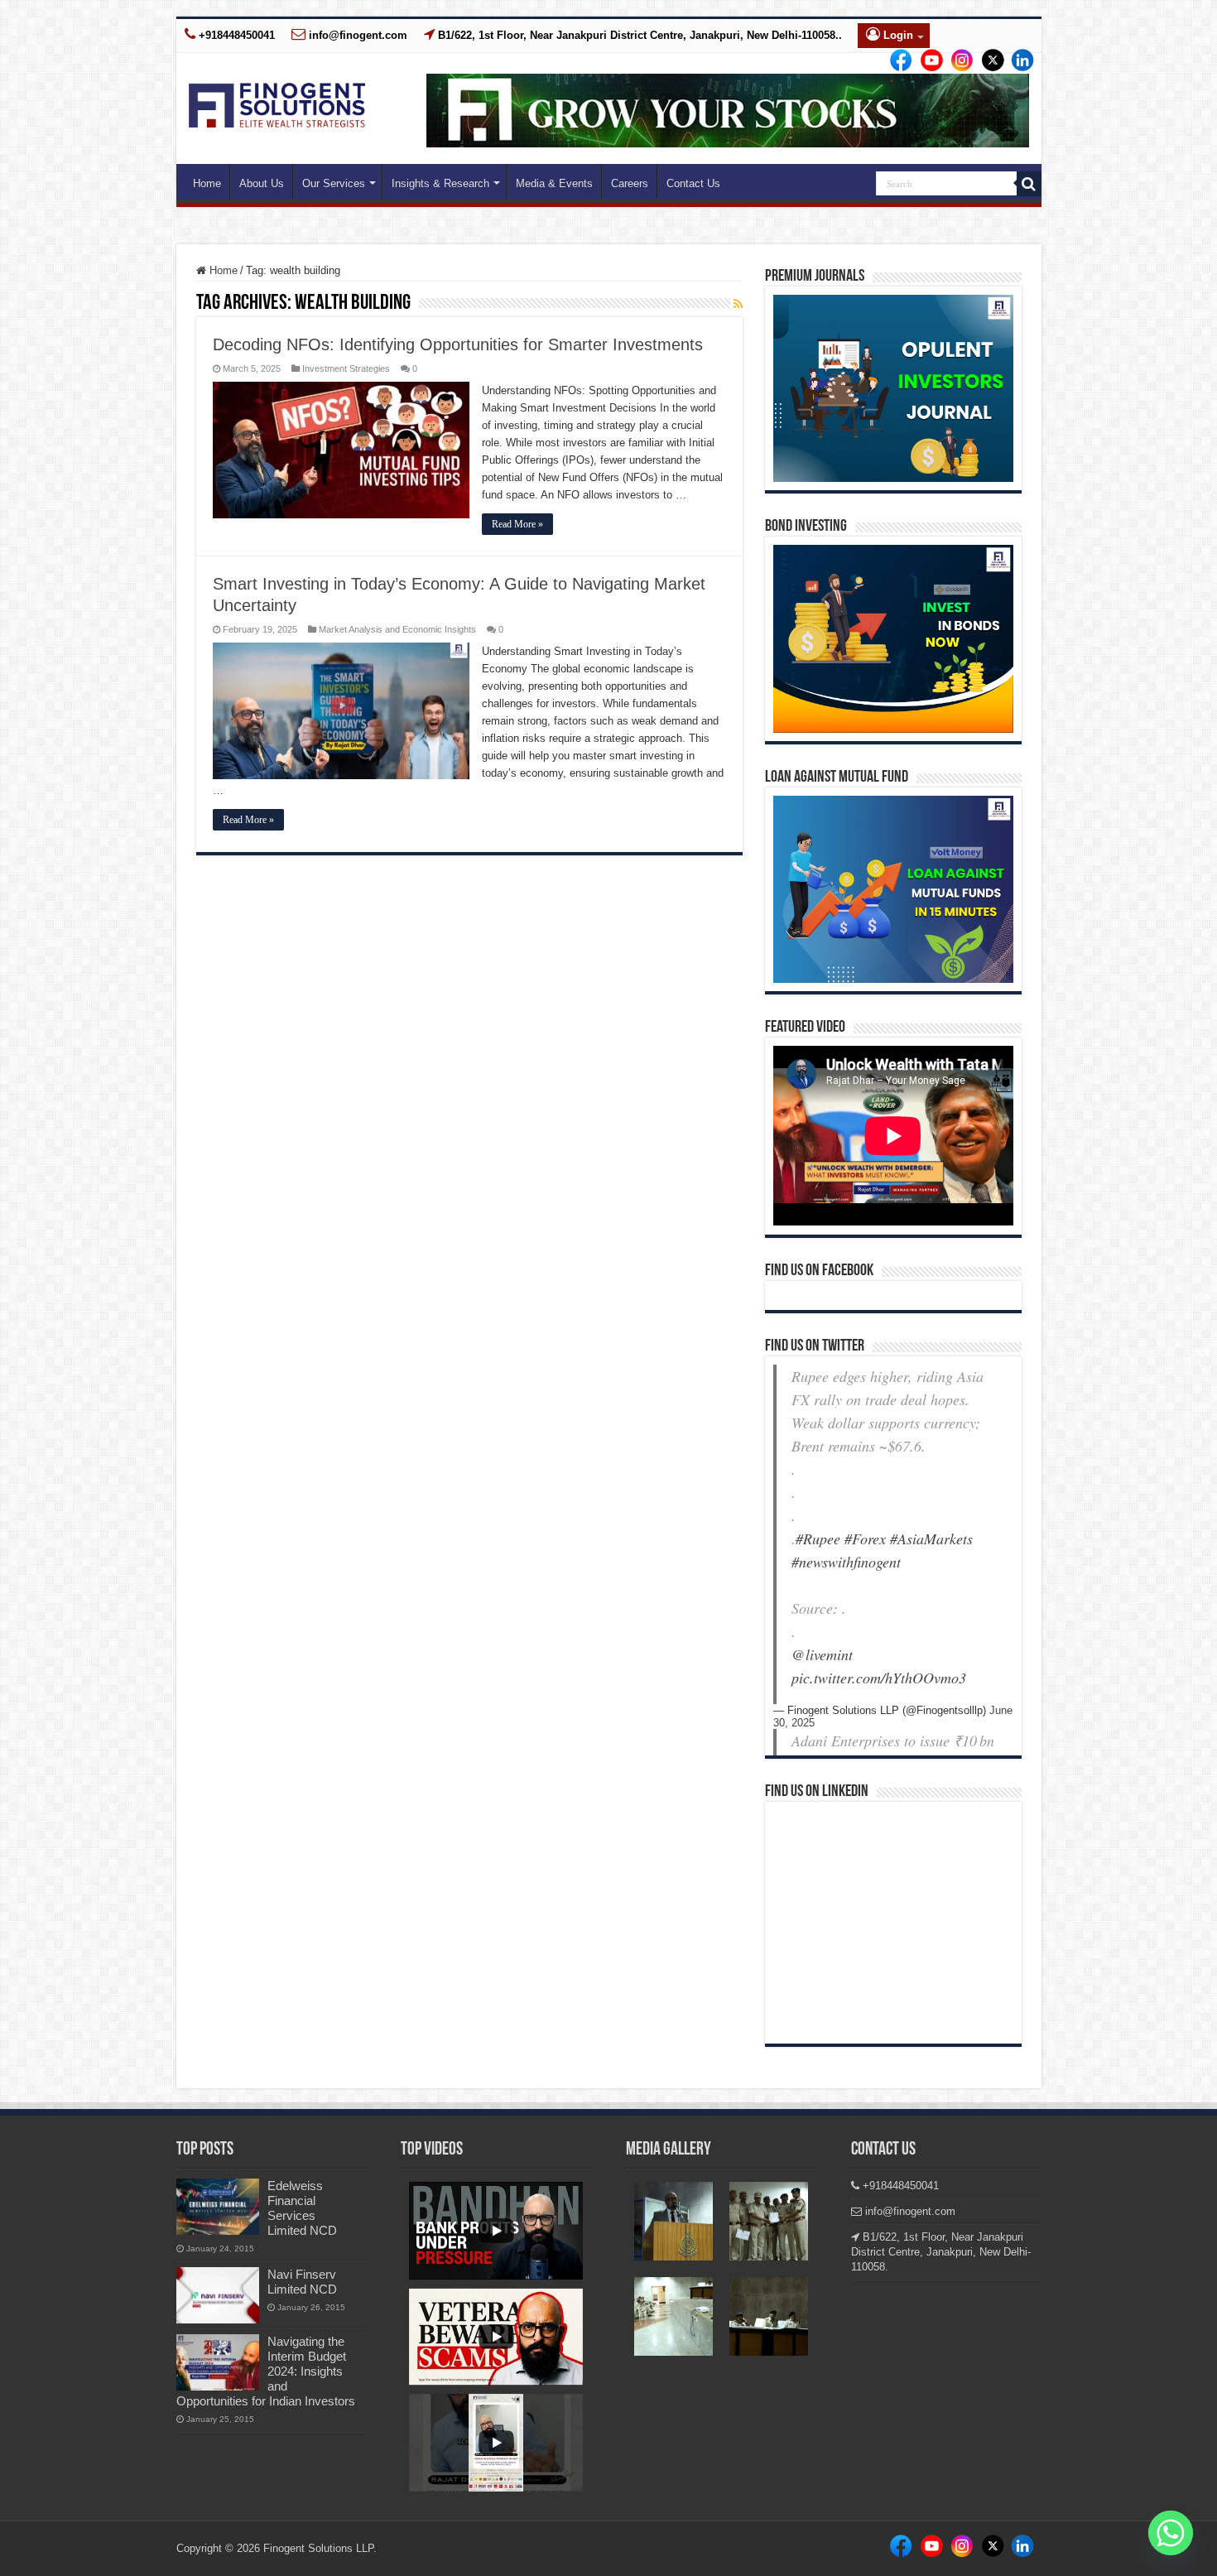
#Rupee (818, 1538)
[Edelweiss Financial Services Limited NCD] (218, 2207)
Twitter (986, 61)
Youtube (1016, 61)
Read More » (517, 524)
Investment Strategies (346, 368)
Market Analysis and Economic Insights (397, 629)
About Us (262, 183)
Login (897, 35)
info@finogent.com (356, 35)
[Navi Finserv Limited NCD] (218, 2295)
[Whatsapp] (1171, 2533)
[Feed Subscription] (738, 304)
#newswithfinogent (846, 1562)
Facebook (898, 61)
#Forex (865, 1538)
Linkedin (957, 61)
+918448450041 (235, 35)
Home (207, 183)
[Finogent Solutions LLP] (277, 102)
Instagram (927, 61)
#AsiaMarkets (931, 1538)
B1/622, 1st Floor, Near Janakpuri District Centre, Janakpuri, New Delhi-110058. (941, 2252)
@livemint (822, 1654)
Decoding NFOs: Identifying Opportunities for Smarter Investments (458, 344)
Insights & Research (440, 183)
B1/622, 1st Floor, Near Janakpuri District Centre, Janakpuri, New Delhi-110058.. (638, 35)
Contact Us (693, 183)
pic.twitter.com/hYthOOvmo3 (879, 1678)
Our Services (334, 183)
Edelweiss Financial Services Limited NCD (302, 2208)
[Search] (1029, 184)
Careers (630, 183)
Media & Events (554, 183)
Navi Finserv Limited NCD (302, 2282)
